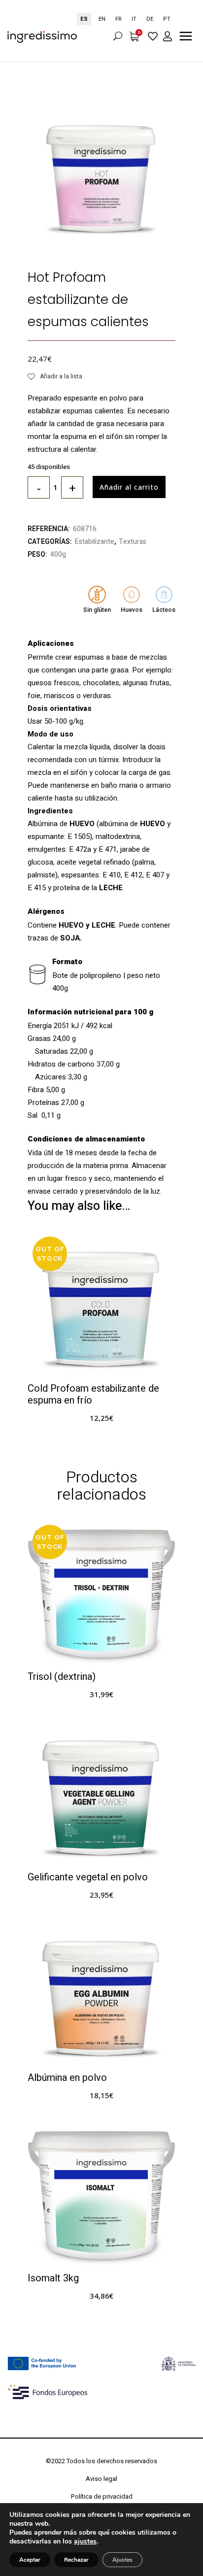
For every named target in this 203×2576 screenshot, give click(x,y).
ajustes (85, 2542)
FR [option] (118, 19)
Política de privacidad (102, 2496)
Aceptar (30, 2560)
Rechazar (76, 2560)
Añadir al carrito (129, 487)
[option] (102, 19)
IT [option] (134, 19)
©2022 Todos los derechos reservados (101, 2461)
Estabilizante (95, 542)
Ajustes (122, 2560)
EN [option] (102, 19)
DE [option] (150, 19)
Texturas (133, 542)
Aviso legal (101, 2479)
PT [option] (167, 19)
